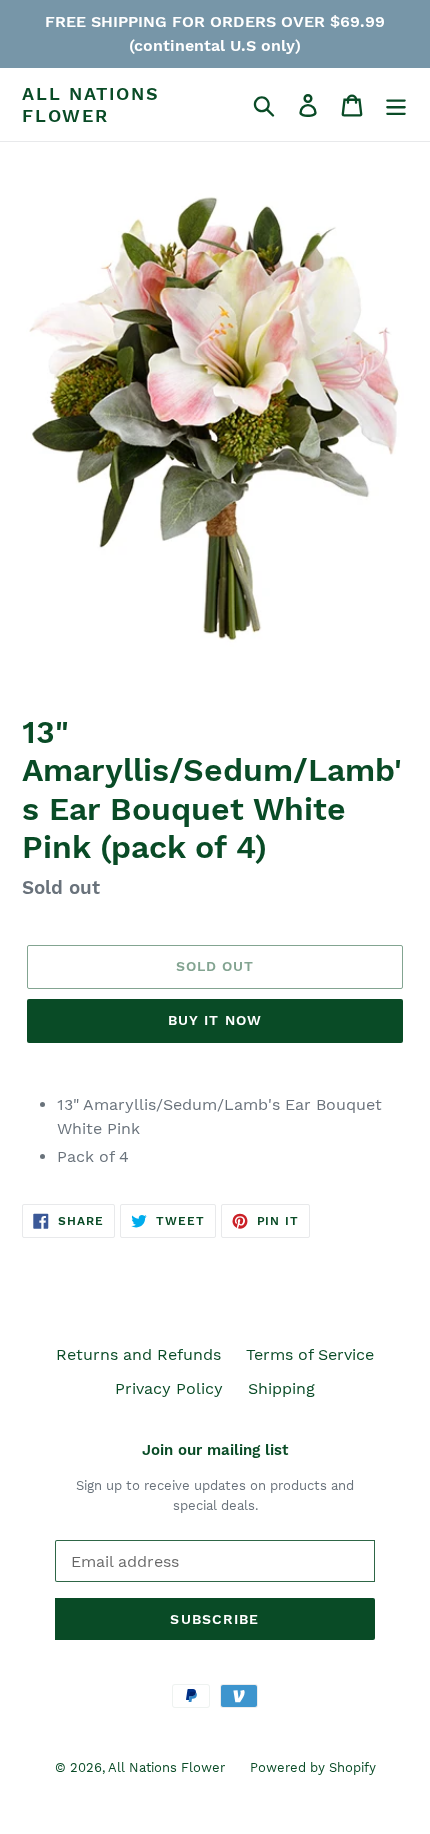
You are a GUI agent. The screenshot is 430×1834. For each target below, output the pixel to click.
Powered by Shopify (313, 1767)
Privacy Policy (169, 1388)
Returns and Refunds (138, 1354)
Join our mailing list (215, 1450)
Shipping (281, 1388)
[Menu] (396, 104)
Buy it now (215, 1020)
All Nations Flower (91, 104)
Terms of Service (310, 1354)
